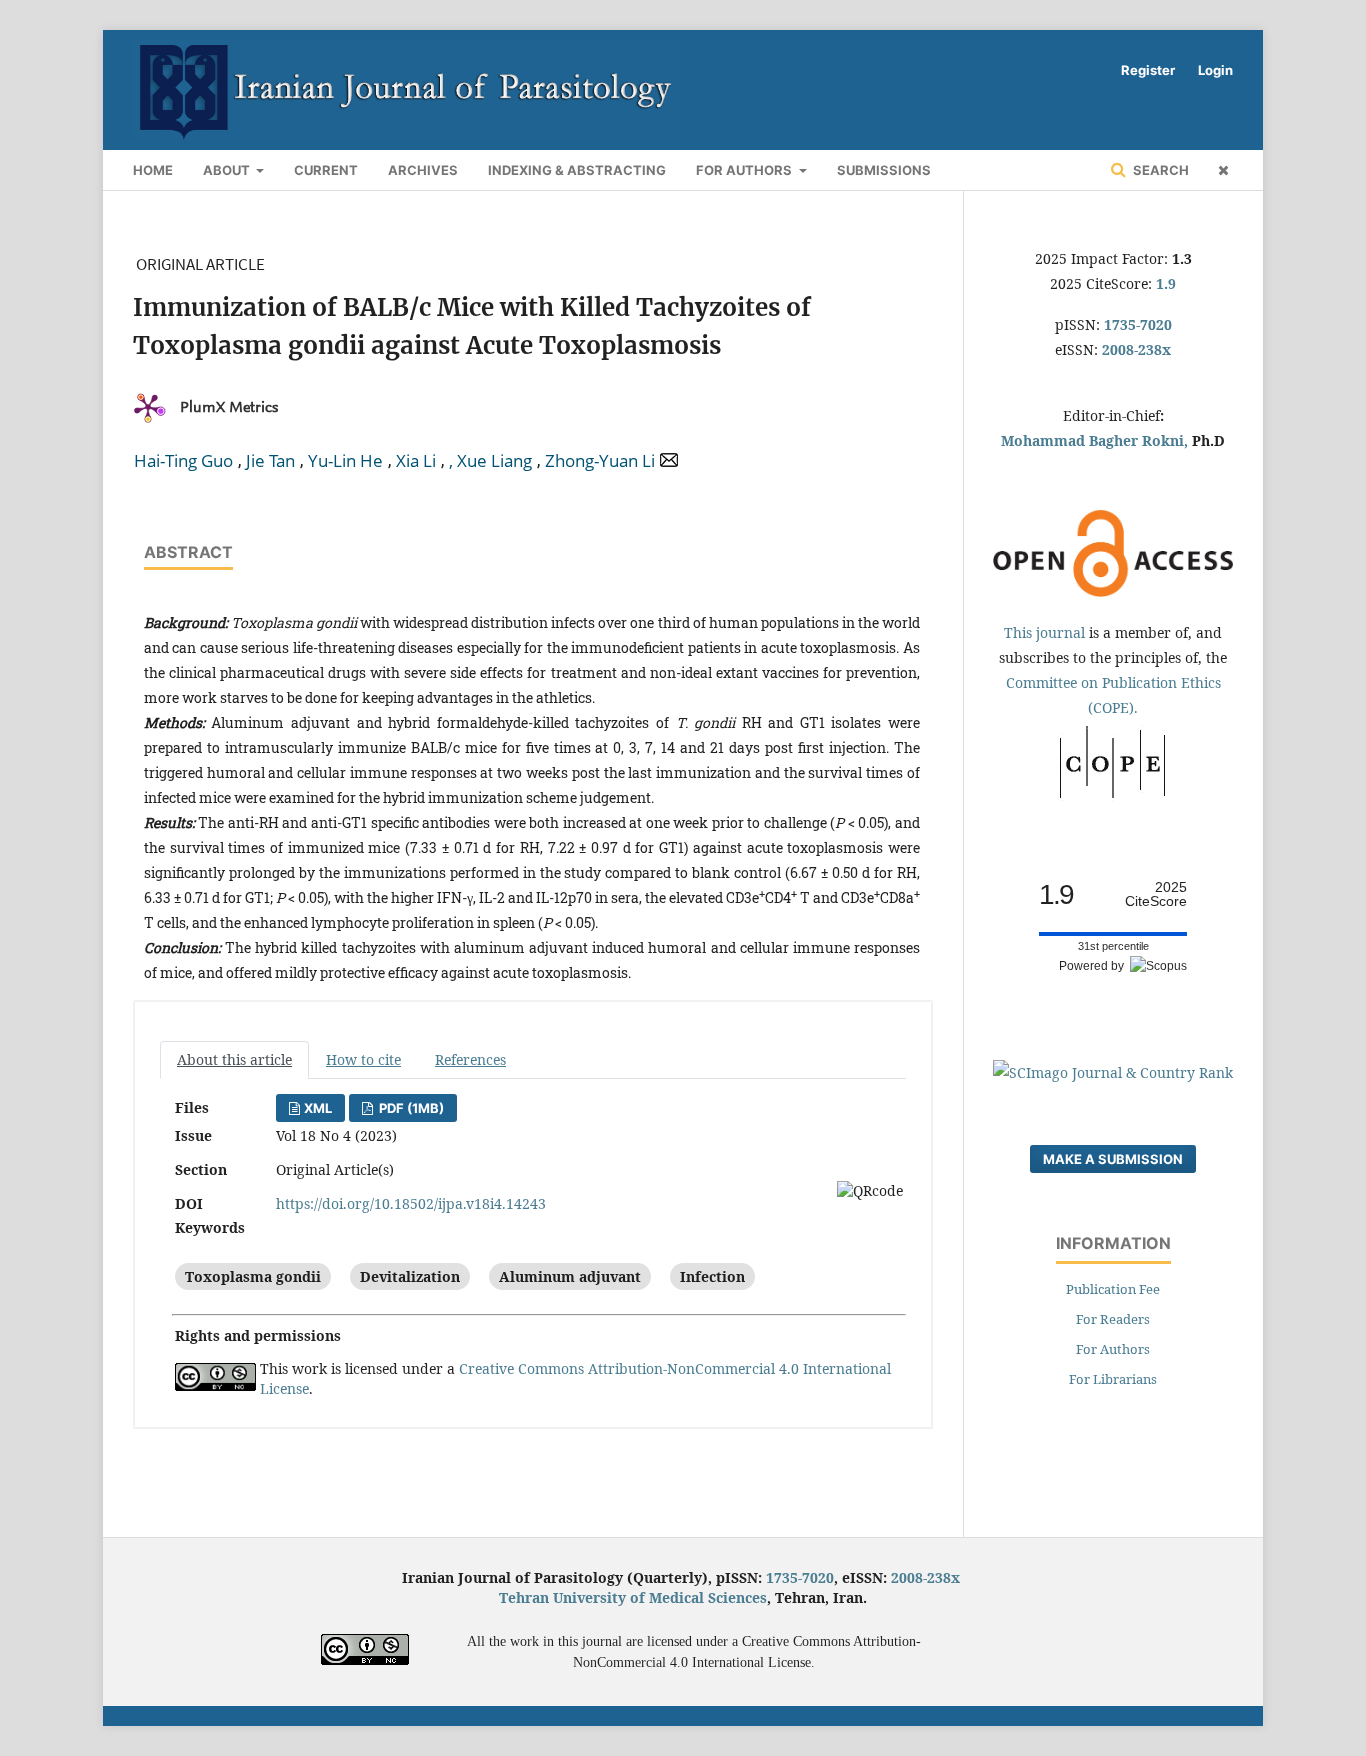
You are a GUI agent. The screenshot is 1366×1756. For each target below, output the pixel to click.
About (228, 170)
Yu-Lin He (345, 461)
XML (318, 1108)
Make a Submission (1113, 1159)
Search (1159, 170)
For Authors (745, 170)
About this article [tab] (234, 1059)
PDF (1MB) (410, 1108)
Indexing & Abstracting (577, 170)
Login (1215, 70)
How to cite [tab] (363, 1059)
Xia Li (416, 461)
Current (326, 170)
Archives (423, 170)
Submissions (884, 170)
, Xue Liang (490, 461)
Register (1148, 70)
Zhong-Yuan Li (600, 461)
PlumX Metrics (229, 407)
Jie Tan (270, 461)
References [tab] (470, 1059)
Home (153, 170)
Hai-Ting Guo (183, 461)
